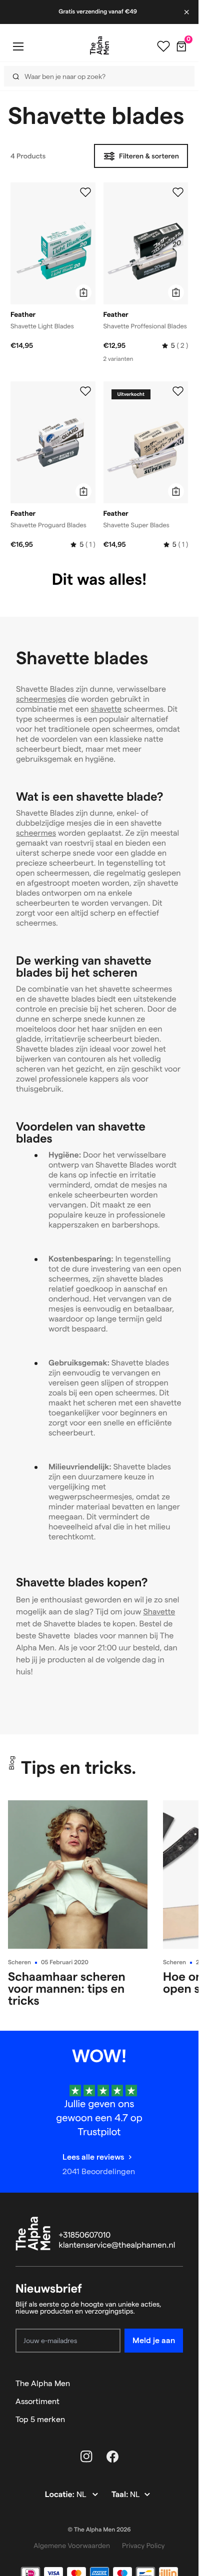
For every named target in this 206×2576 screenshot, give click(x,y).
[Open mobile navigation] (18, 46)
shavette (106, 709)
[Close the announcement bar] (187, 12)
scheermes (36, 833)
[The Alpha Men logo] (99, 45)
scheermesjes (41, 699)
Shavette (159, 1612)
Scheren (19, 1962)
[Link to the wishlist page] (163, 46)
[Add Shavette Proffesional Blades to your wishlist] (178, 192)
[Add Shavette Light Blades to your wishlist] (85, 192)
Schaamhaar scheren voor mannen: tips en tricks (67, 1988)
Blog (11, 1763)
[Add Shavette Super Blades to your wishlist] (178, 391)
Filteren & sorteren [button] (149, 156)
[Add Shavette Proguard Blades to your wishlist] (85, 391)
